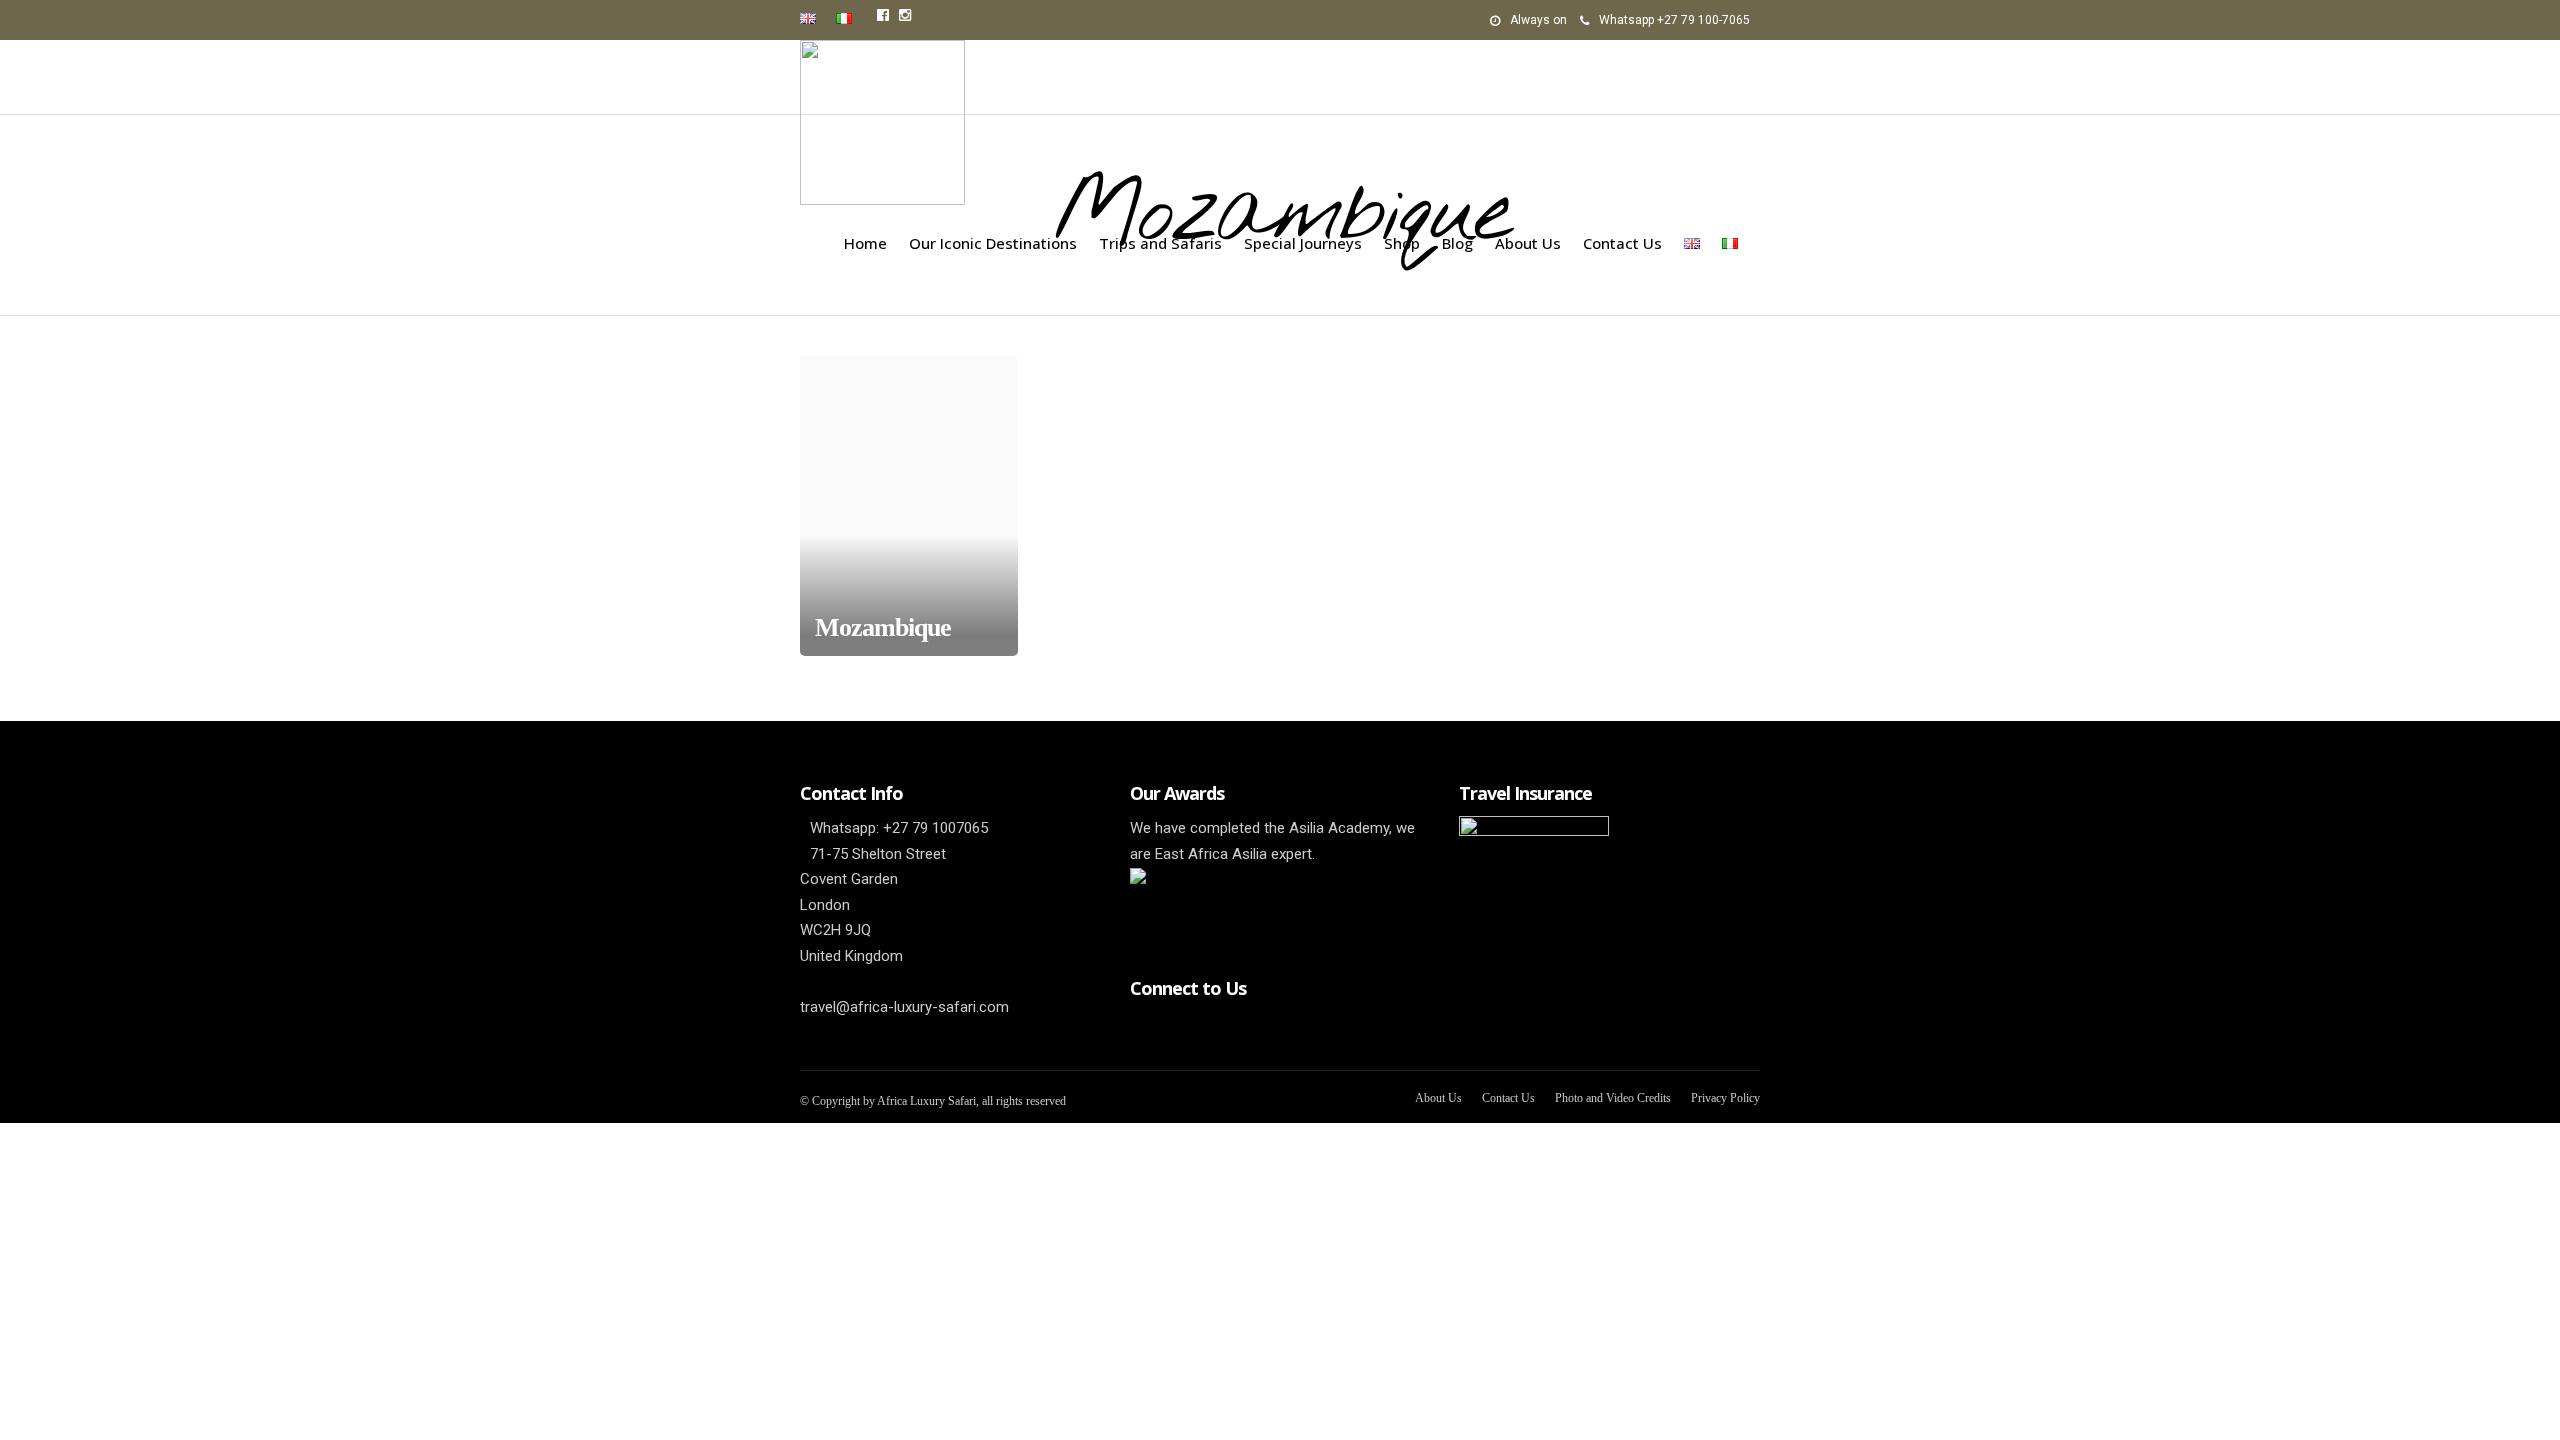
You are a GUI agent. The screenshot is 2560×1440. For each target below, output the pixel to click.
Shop (1402, 243)
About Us (1528, 243)
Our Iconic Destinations (993, 243)
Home (865, 243)
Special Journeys (1303, 243)
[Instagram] (905, 15)
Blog (1457, 243)
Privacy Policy (1725, 1098)
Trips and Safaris (1160, 243)
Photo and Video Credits (1613, 1098)
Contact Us (1622, 243)
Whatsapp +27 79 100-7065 (1674, 20)
